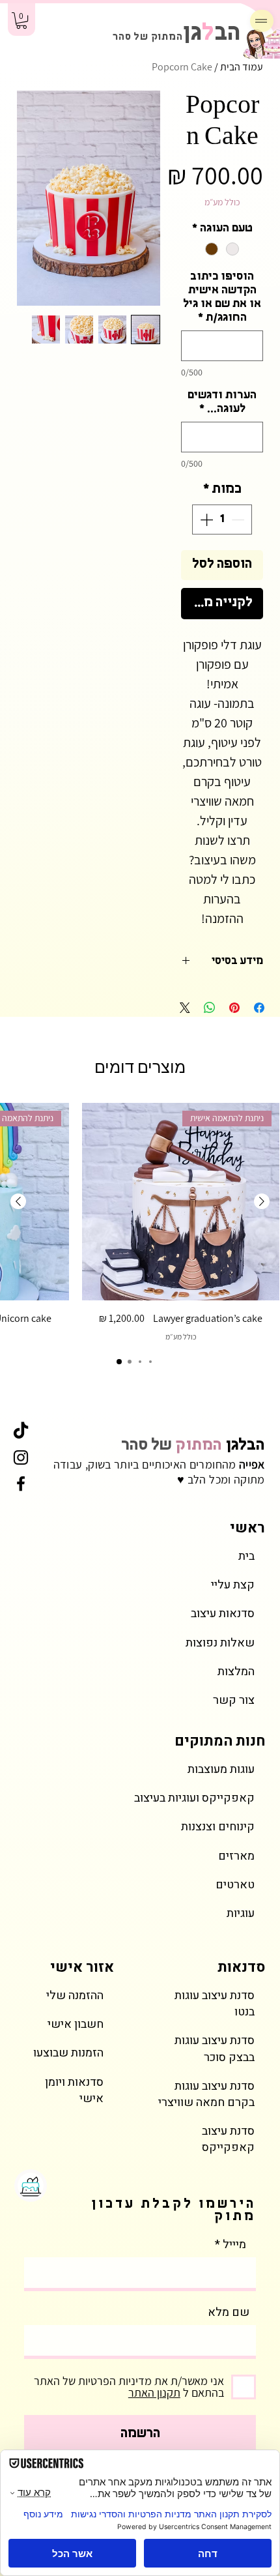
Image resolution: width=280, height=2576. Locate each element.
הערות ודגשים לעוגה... (222, 402)
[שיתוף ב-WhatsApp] (210, 1008)
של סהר (193, 1446)
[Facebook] (21, 1484)
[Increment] (205, 520)
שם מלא (229, 2313)
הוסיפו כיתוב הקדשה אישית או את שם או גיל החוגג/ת (222, 298)
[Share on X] (185, 1008)
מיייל (234, 2245)
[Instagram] (21, 1457)
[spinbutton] (222, 520)
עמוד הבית (242, 67)
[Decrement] (239, 520)
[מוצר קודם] (262, 1201)
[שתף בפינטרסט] (234, 1008)
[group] (140, 1223)
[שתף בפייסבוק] (259, 1008)
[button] (21, 21)
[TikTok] (21, 1431)
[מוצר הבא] (18, 1201)
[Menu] (262, 21)
